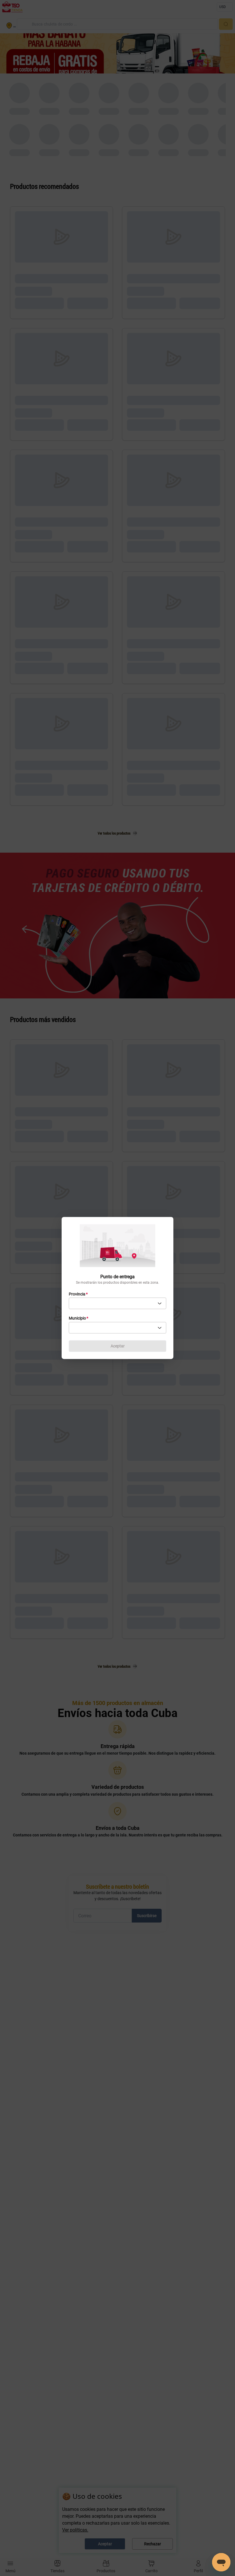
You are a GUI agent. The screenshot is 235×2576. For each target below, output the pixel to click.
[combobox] (117, 1303)
